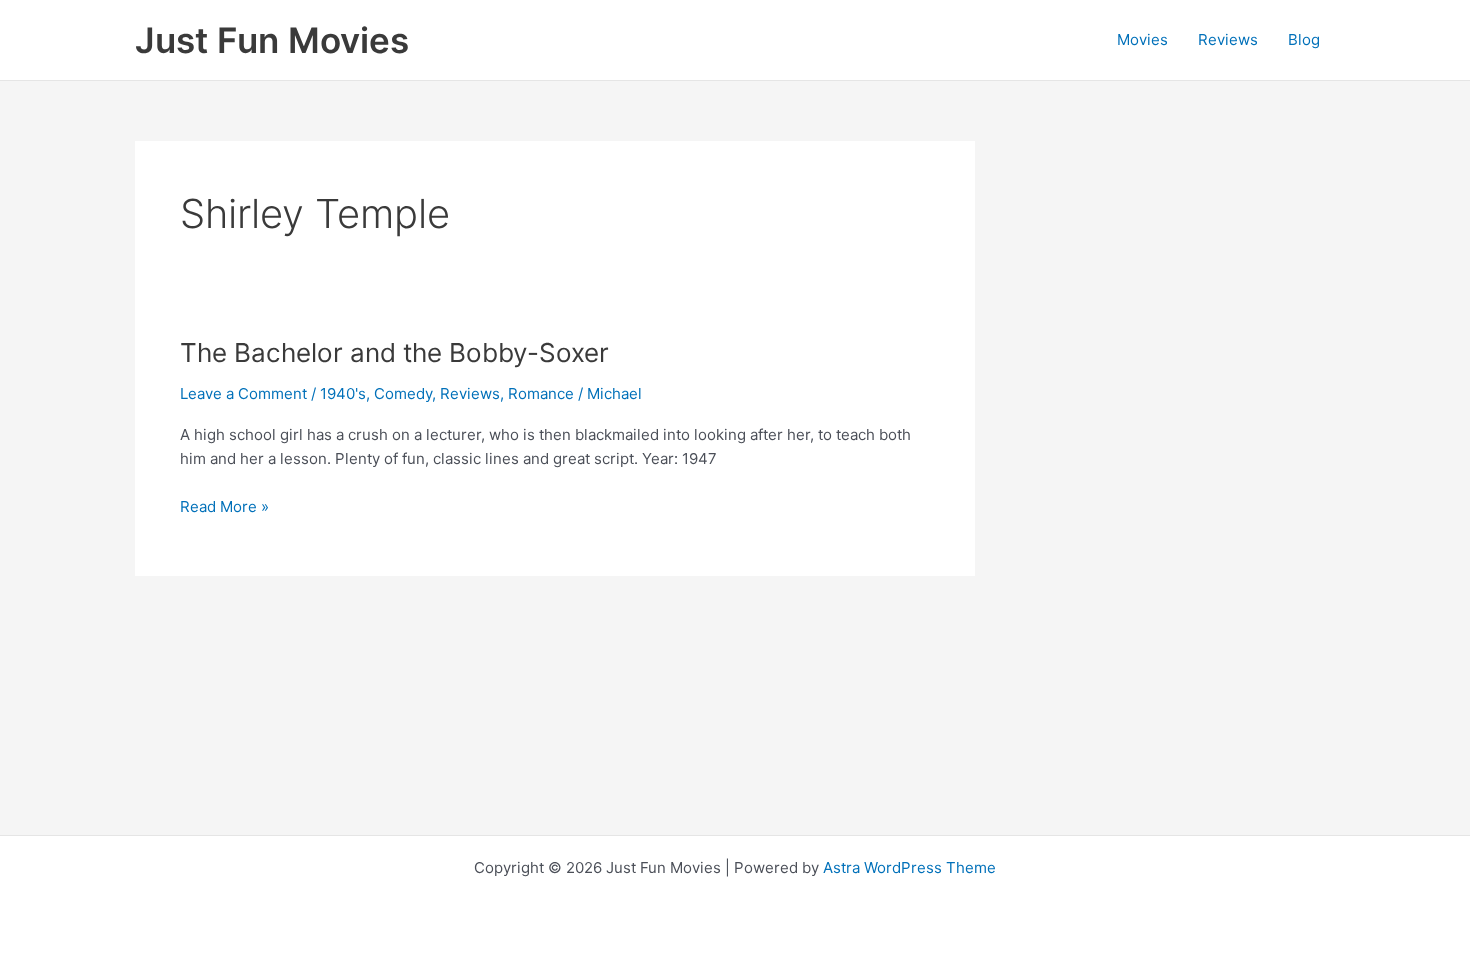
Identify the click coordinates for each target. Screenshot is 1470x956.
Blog (1304, 39)
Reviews (1228, 39)
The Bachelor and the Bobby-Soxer (394, 352)
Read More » (224, 508)
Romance (541, 393)
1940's (343, 393)
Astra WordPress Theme (909, 867)
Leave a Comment (243, 393)
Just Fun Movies (272, 40)
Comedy (403, 393)
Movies (1142, 39)
